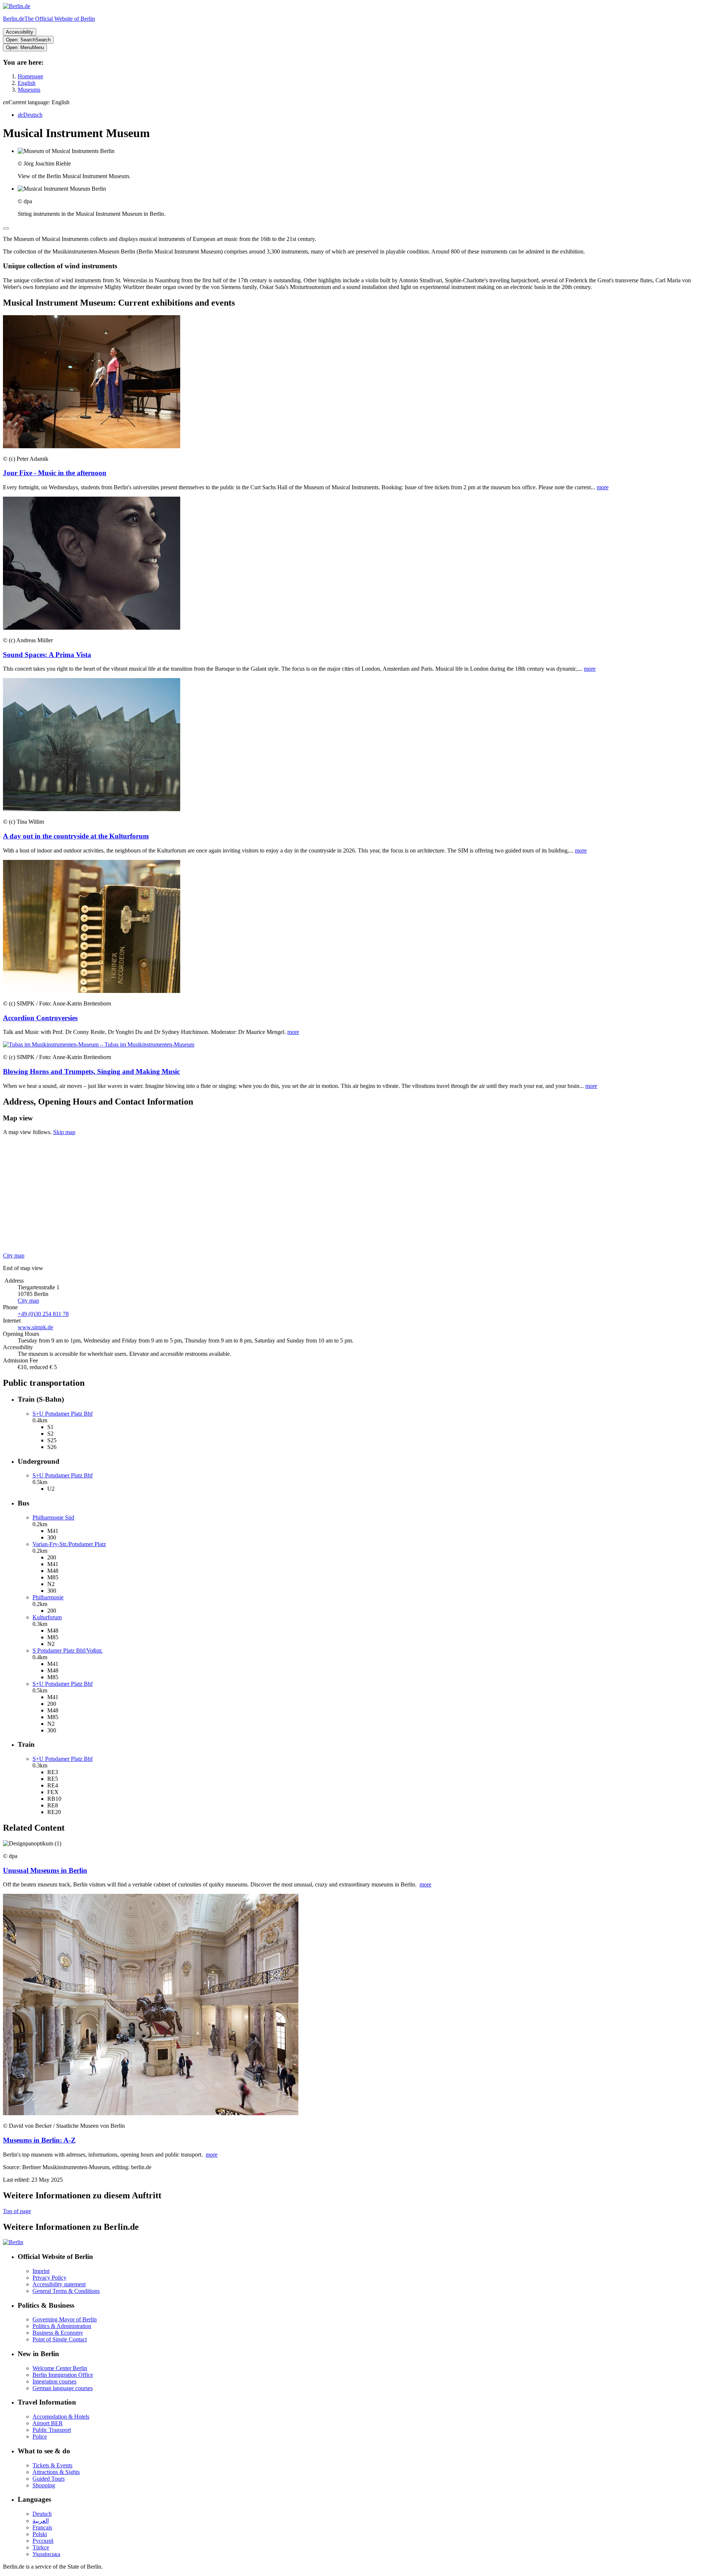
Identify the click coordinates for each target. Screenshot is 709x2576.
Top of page (17, 2211)
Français (42, 2527)
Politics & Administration (62, 2326)
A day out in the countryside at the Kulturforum (76, 836)
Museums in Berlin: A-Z (39, 2140)
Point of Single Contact (60, 2339)
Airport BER (48, 2423)
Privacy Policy (49, 2278)
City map (14, 1255)
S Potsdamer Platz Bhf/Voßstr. (68, 1651)
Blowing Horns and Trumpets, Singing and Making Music (91, 1071)
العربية (41, 2521)
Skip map (64, 1132)
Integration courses (54, 2381)
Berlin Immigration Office (63, 2375)
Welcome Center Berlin (60, 2368)
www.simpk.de (35, 1327)
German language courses (63, 2388)
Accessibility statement (59, 2284)
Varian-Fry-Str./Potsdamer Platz (69, 1544)
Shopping (44, 2485)
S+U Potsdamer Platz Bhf (63, 1414)
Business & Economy (58, 2333)
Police (40, 2437)
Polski (40, 2534)
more (603, 487)
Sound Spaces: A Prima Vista (47, 655)
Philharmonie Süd (53, 1517)
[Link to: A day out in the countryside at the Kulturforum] (92, 809)
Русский (43, 2541)
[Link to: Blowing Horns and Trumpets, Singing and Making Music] (99, 1044)
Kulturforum (47, 1617)
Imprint (41, 2271)
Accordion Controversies (40, 1018)
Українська (46, 2554)
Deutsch (42, 2514)
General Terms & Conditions (66, 2291)
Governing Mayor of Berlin (65, 2319)
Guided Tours (49, 2479)
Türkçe (41, 2547)
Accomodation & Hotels (61, 2417)
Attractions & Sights (56, 2472)
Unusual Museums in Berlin (45, 1870)
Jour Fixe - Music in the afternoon (55, 473)
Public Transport (52, 2430)
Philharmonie (48, 1597)
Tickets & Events (52, 2465)
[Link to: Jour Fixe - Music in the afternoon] (92, 446)
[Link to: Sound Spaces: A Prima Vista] (92, 628)
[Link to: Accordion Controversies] (92, 991)
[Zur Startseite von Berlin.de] (13, 2242)
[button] (354, 102)
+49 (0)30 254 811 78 (43, 1314)
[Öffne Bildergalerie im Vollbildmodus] (6, 228)
